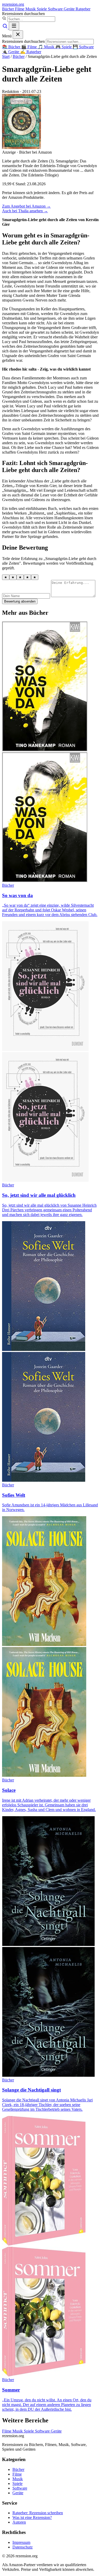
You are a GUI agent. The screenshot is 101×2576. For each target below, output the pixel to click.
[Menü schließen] (18, 35)
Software (56, 9)
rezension (13, 4)
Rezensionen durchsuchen (23, 14)
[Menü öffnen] (14, 26)
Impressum (21, 2542)
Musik (31, 9)
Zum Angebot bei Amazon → (26, 206)
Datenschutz (23, 2547)
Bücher (9, 9)
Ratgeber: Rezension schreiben (38, 2513)
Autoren (19, 2522)
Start (6, 56)
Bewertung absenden (20, 601)
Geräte (70, 9)
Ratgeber (83, 9)
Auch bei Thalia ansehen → (25, 211)
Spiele (42, 9)
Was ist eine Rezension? (32, 2517)
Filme (20, 9)
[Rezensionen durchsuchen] (5, 27)
